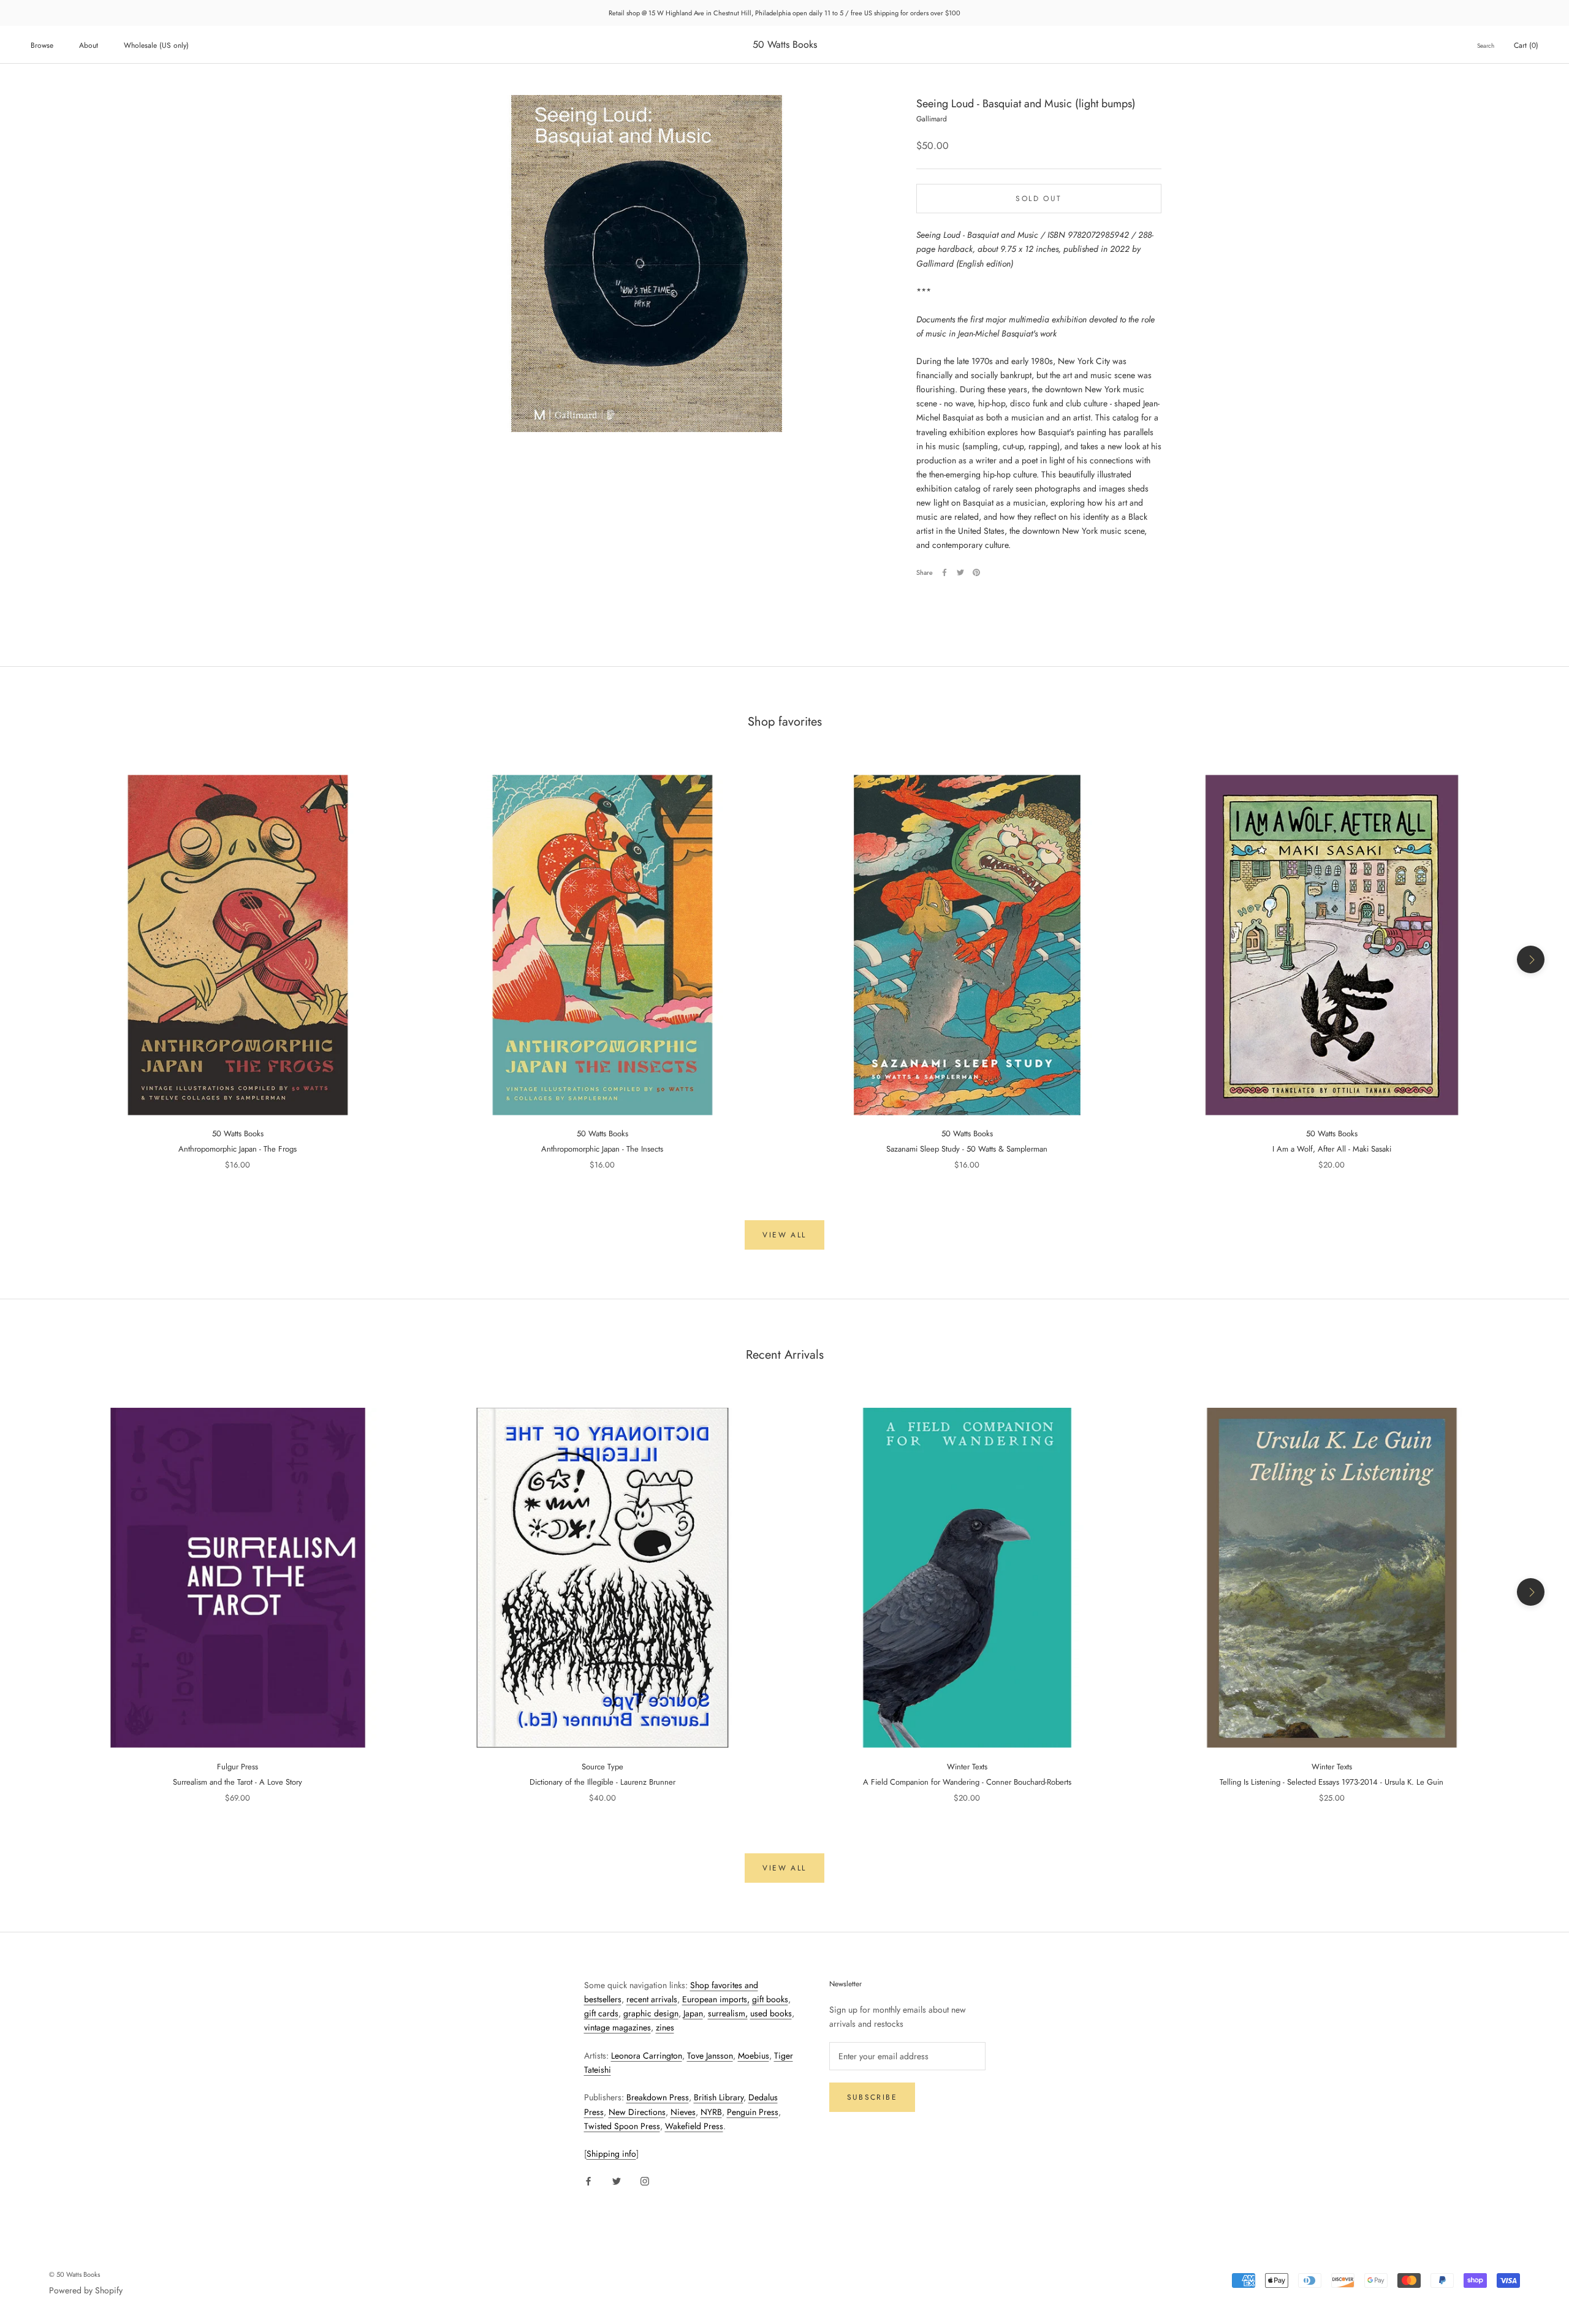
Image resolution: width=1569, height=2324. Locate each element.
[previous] (38, 959)
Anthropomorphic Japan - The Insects (602, 1149)
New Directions (637, 2112)
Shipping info (611, 2154)
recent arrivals (652, 1999)
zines (665, 2027)
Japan (693, 2013)
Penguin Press (753, 2112)
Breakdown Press (658, 2097)
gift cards (601, 2013)
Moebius (754, 2056)
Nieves (683, 2112)
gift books (770, 1999)
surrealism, (728, 2013)
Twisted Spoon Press (622, 2126)
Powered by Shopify (86, 2290)
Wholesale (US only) (156, 45)
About (89, 45)
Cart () (1526, 45)
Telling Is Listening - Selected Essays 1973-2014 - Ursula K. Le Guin (1332, 1782)
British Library (719, 2097)
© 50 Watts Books (74, 2274)
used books (771, 2013)
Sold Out (1039, 198)
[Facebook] (944, 572)
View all (784, 1235)
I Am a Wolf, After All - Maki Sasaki (1332, 1149)
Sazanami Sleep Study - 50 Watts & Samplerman (967, 1149)
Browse (42, 45)
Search (1486, 46)
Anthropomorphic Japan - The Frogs (237, 1149)
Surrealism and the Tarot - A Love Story (237, 1782)
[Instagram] (645, 2180)
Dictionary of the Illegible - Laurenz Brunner (602, 1782)
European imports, (716, 1999)
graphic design (651, 2013)
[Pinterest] (976, 572)
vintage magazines (617, 2027)
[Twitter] (960, 572)
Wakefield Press (694, 2126)
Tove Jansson (710, 2056)
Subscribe (872, 2097)
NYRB (711, 2112)
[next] (1531, 959)
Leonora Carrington (647, 2056)
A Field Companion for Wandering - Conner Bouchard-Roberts (967, 1782)
